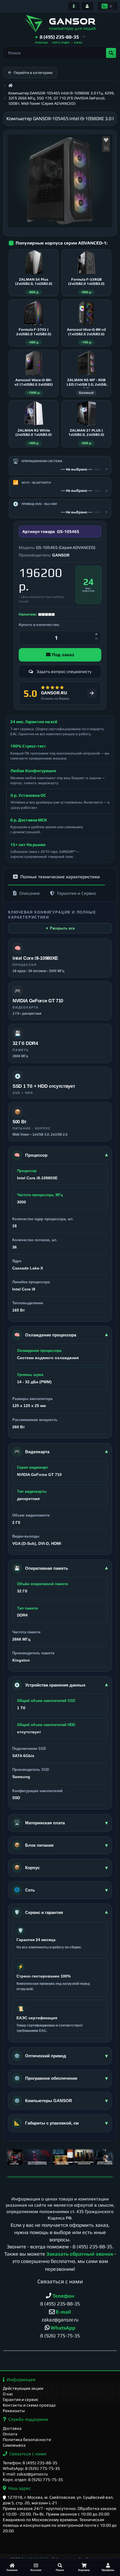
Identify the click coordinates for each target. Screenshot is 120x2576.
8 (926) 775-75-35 (60, 2336)
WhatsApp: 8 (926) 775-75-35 (31, 2468)
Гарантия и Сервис (77, 893)
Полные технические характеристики (60, 877)
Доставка (12, 2428)
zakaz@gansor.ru (60, 2320)
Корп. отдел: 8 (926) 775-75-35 (33, 2480)
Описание (30, 893)
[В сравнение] (106, 148)
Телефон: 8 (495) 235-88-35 (30, 2463)
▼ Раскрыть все (60, 928)
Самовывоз (14, 2445)
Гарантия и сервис (21, 2399)
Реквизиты (14, 2411)
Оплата (10, 2434)
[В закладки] (106, 140)
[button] (60, 37)
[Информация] (74, 6)
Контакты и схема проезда (29, 2405)
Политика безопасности (27, 2439)
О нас (8, 2394)
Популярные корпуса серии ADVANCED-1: (62, 243)
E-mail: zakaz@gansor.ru (25, 2474)
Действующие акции (23, 2388)
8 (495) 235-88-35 (92, 2247)
